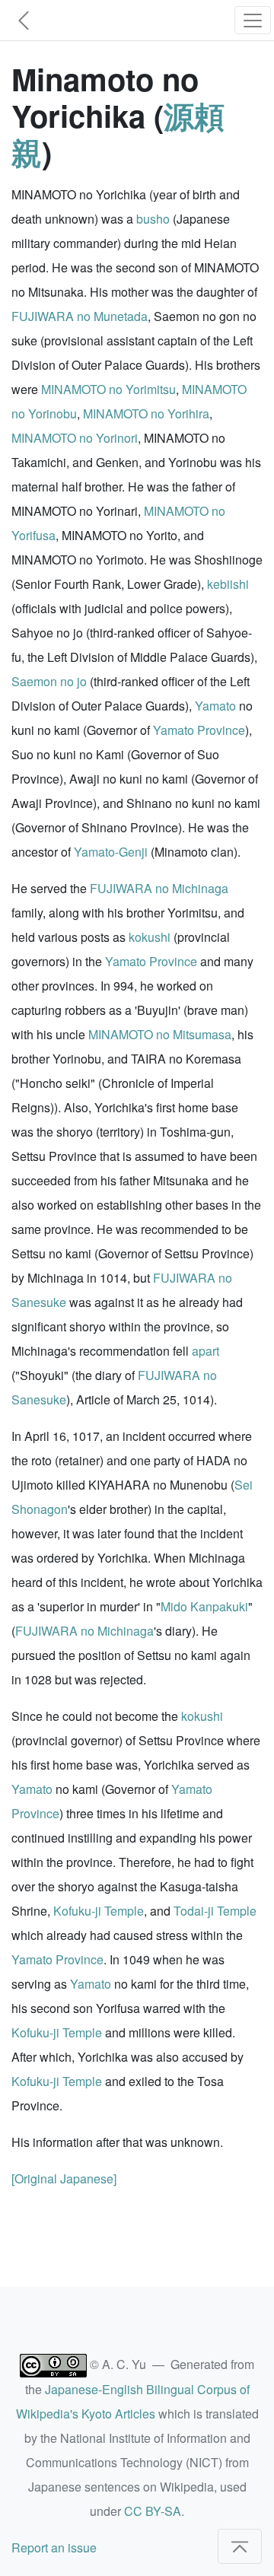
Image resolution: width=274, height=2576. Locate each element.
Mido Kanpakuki (204, 1606)
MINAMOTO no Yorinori (75, 438)
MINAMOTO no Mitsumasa (160, 1034)
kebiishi (228, 584)
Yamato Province (199, 730)
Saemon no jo (49, 681)
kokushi (150, 937)
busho (153, 219)
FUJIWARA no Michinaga (159, 888)
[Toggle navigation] (253, 20)
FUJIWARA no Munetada (80, 316)
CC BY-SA (153, 2511)
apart (205, 1351)
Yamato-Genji (111, 852)
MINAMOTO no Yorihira (146, 413)
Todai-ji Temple (215, 1911)
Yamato (215, 706)
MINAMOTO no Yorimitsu (108, 389)
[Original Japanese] (64, 2178)
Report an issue (54, 2547)
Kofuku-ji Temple (99, 1911)
